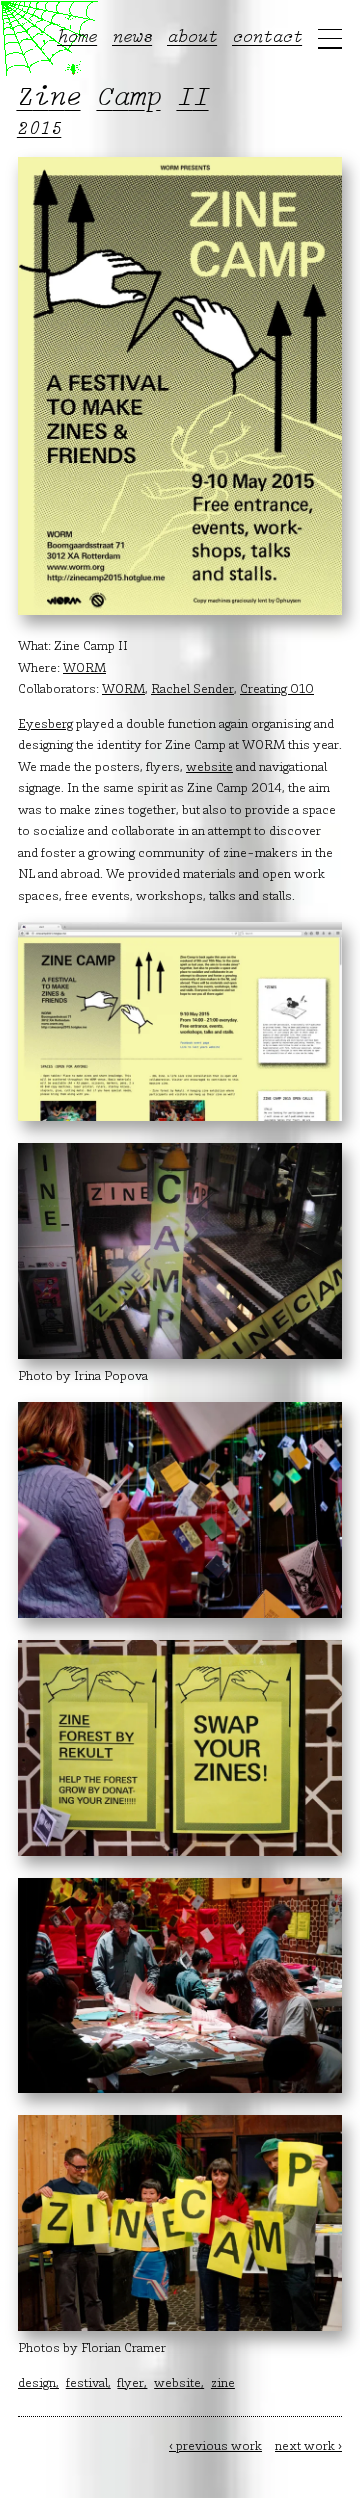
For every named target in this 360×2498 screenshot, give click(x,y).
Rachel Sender (192, 690)
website (209, 768)
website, (179, 2384)
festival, (88, 2384)
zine (223, 2384)
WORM (84, 669)
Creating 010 (277, 690)
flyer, (132, 2384)
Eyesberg (45, 725)
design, (38, 2384)
